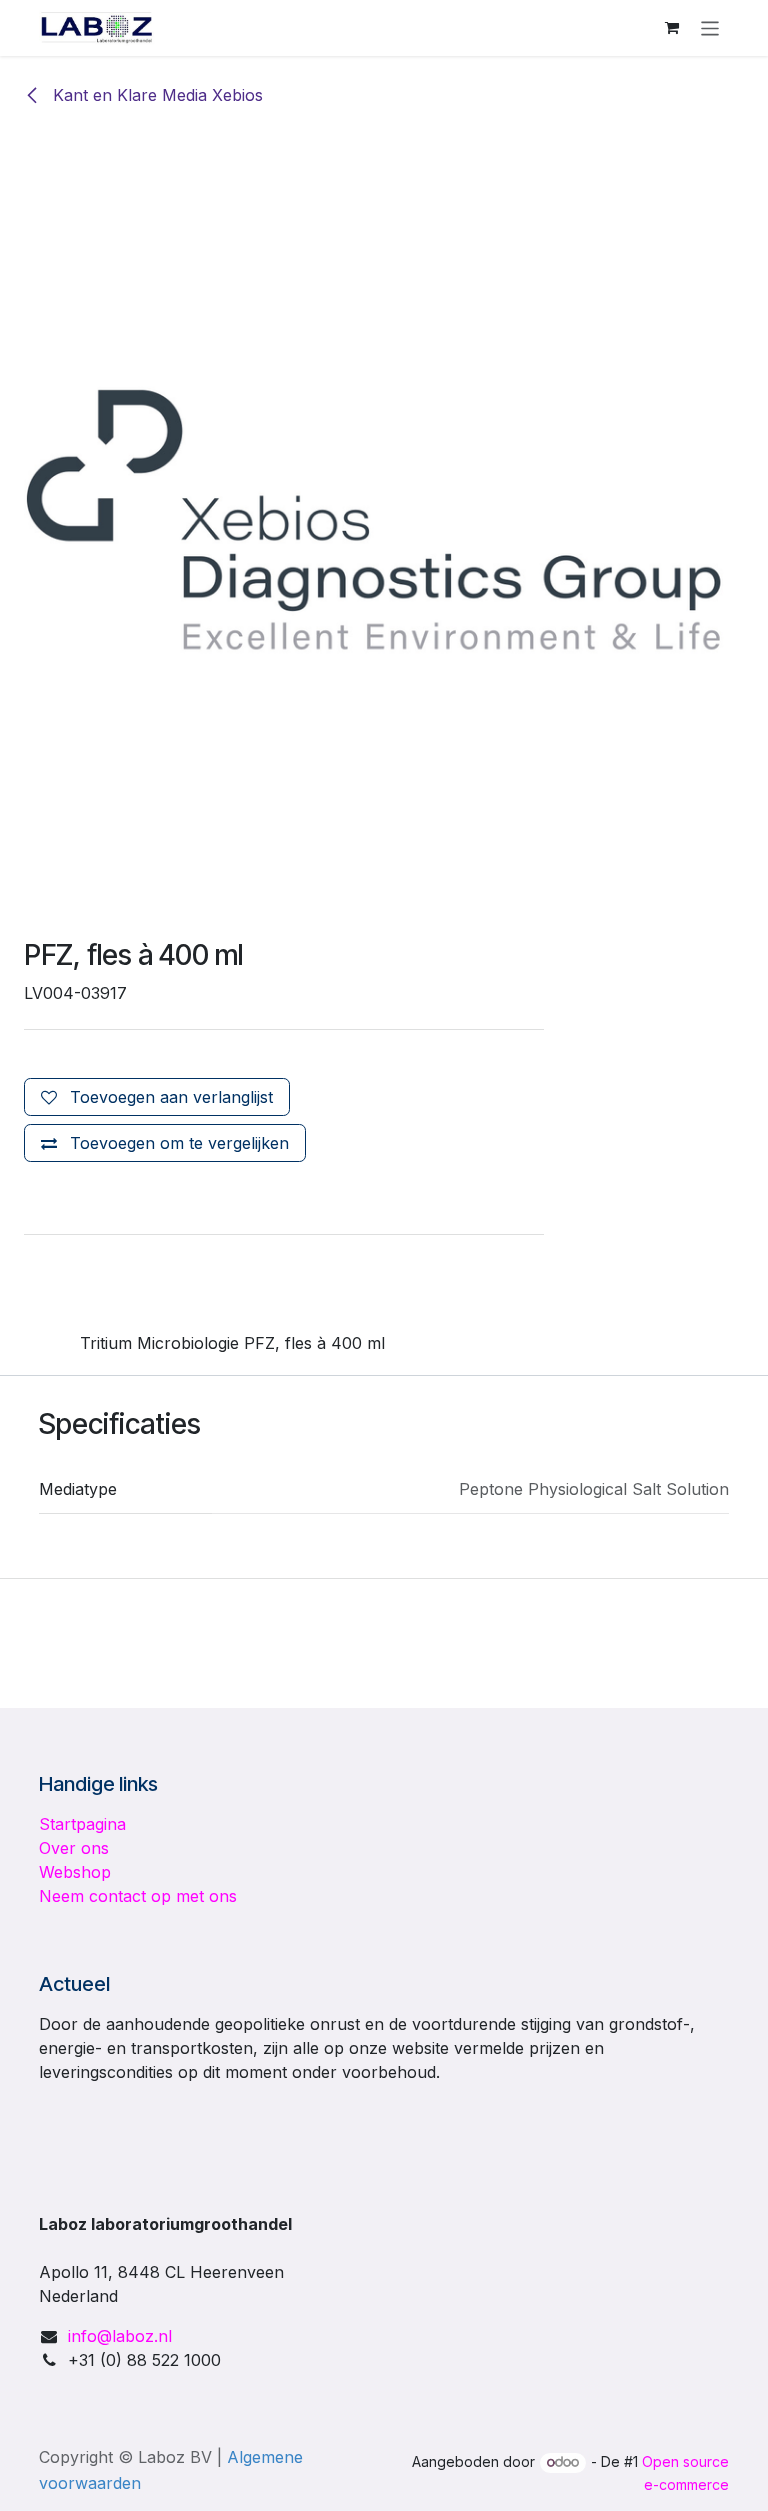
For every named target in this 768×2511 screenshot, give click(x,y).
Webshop (75, 1872)
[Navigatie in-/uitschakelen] (710, 27)
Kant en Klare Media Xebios (155, 95)
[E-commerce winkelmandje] (672, 28)
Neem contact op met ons (138, 1896)
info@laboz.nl (120, 2336)
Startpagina (82, 1824)
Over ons (74, 1848)
